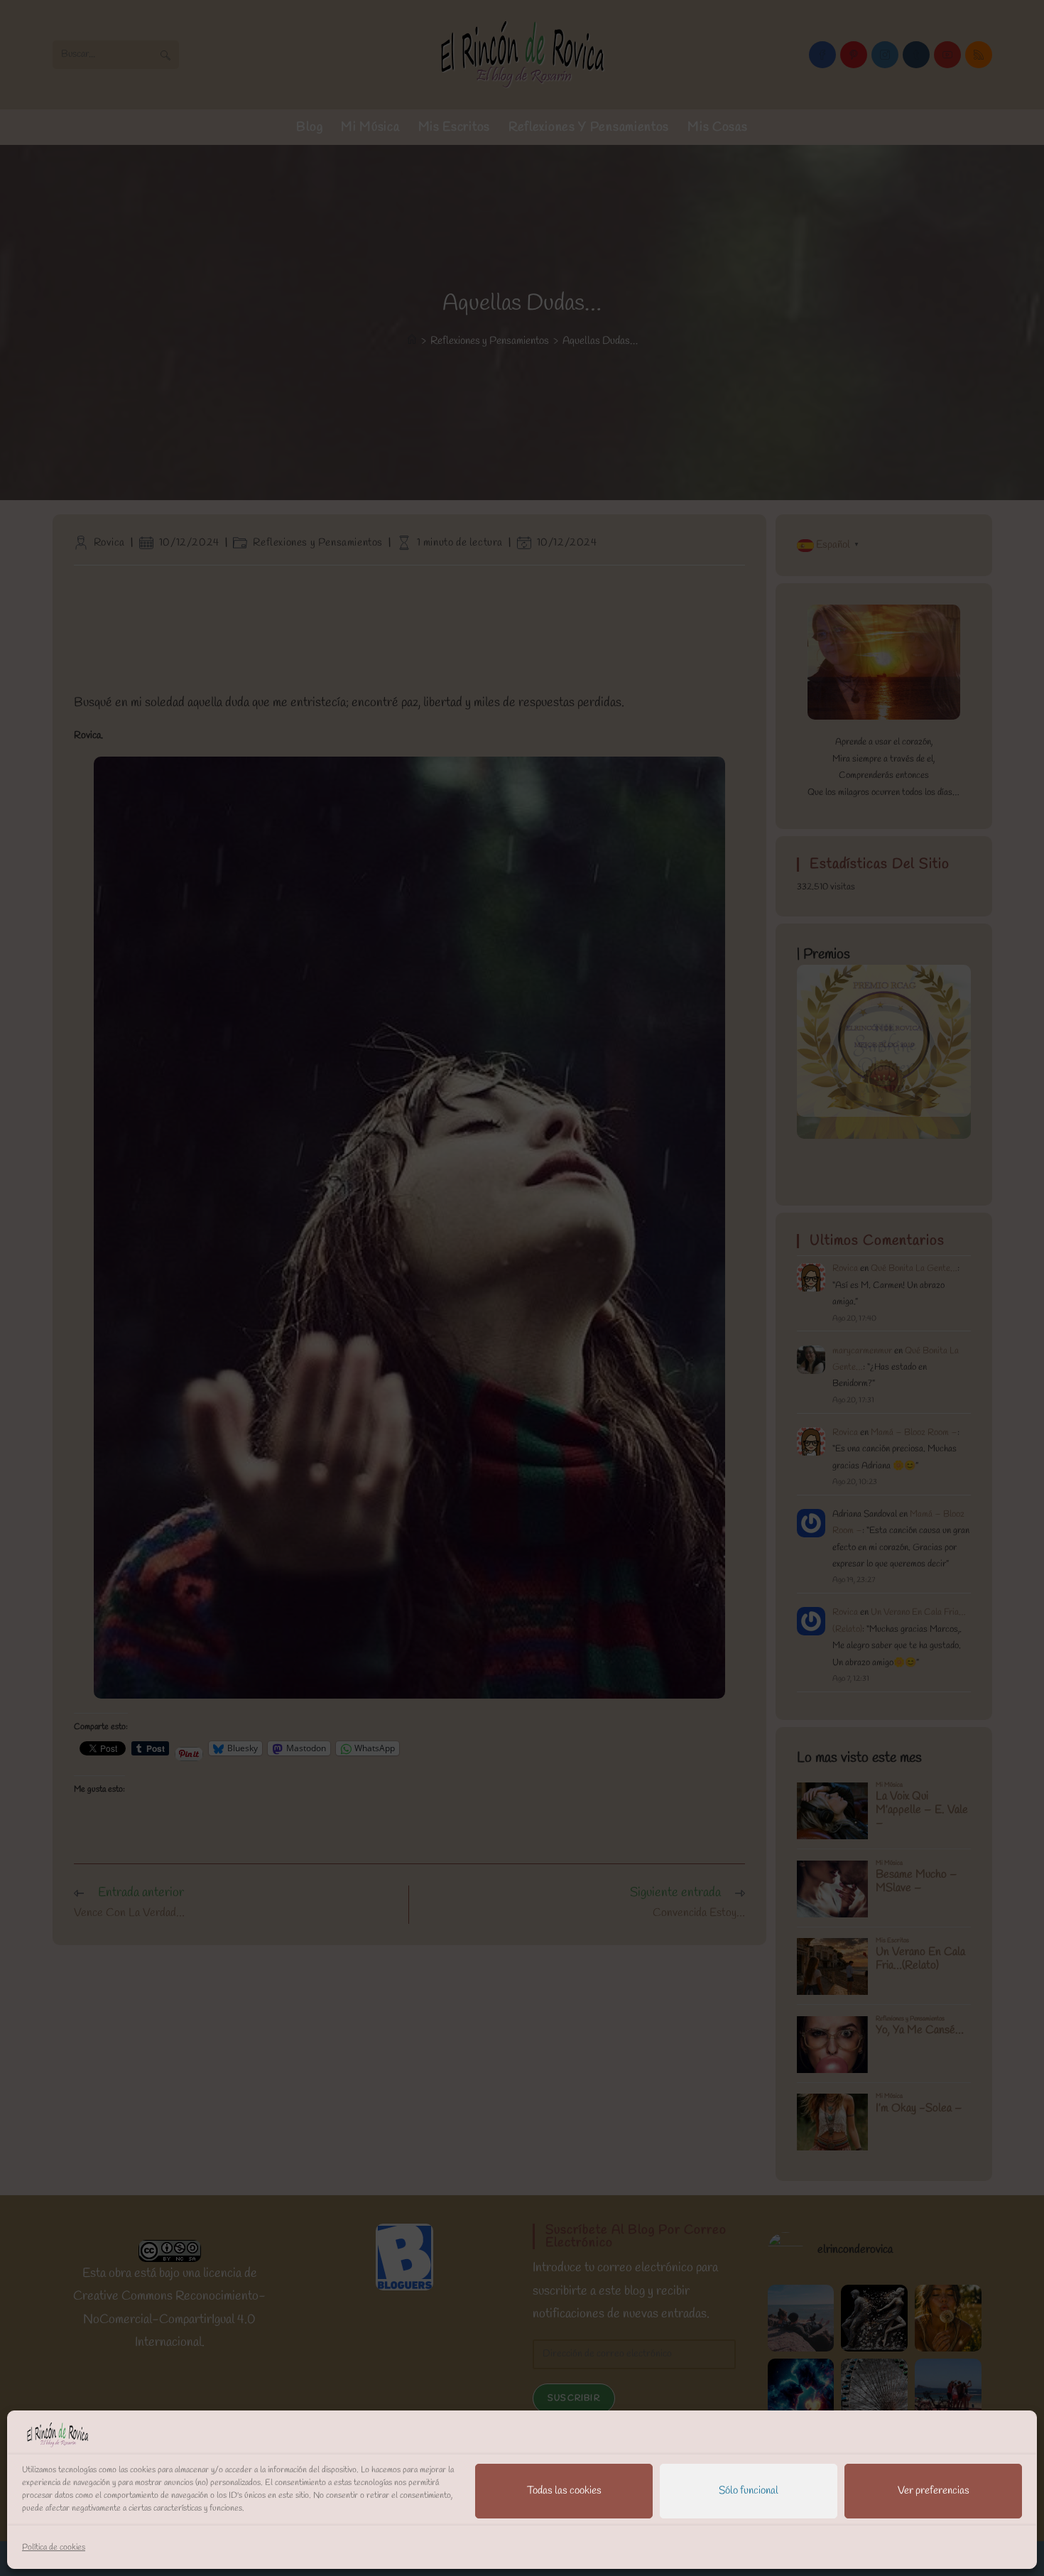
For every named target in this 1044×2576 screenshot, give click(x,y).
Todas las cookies (564, 2491)
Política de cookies (54, 2548)
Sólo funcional (749, 2491)
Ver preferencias (934, 2491)
